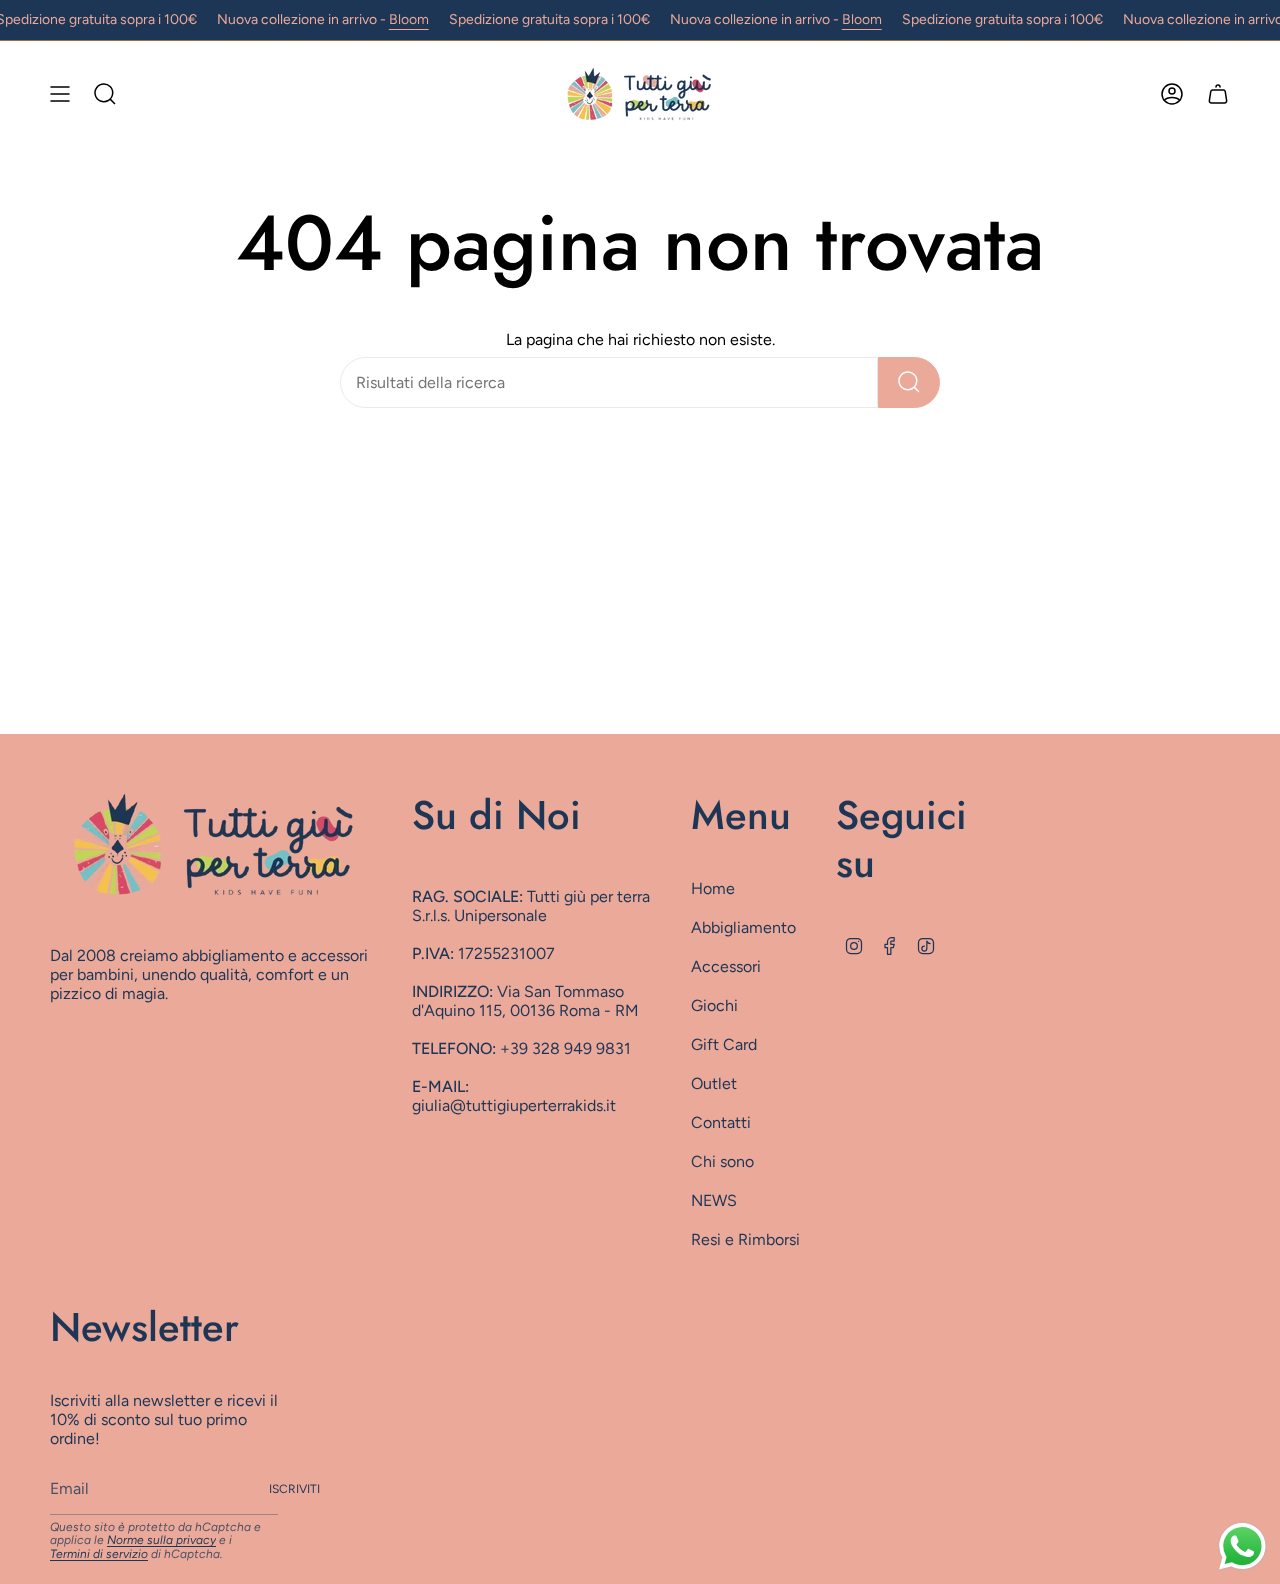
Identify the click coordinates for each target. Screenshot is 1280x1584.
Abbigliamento (743, 927)
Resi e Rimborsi (745, 1239)
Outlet (714, 1083)
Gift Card (724, 1044)
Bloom (409, 19)
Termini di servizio (99, 1554)
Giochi (714, 1005)
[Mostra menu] (60, 94)
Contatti (721, 1122)
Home (713, 888)
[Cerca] (909, 382)
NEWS (714, 1200)
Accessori (726, 966)
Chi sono (722, 1161)
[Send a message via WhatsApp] (1242, 1546)
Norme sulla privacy (161, 1540)
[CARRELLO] (1218, 94)
